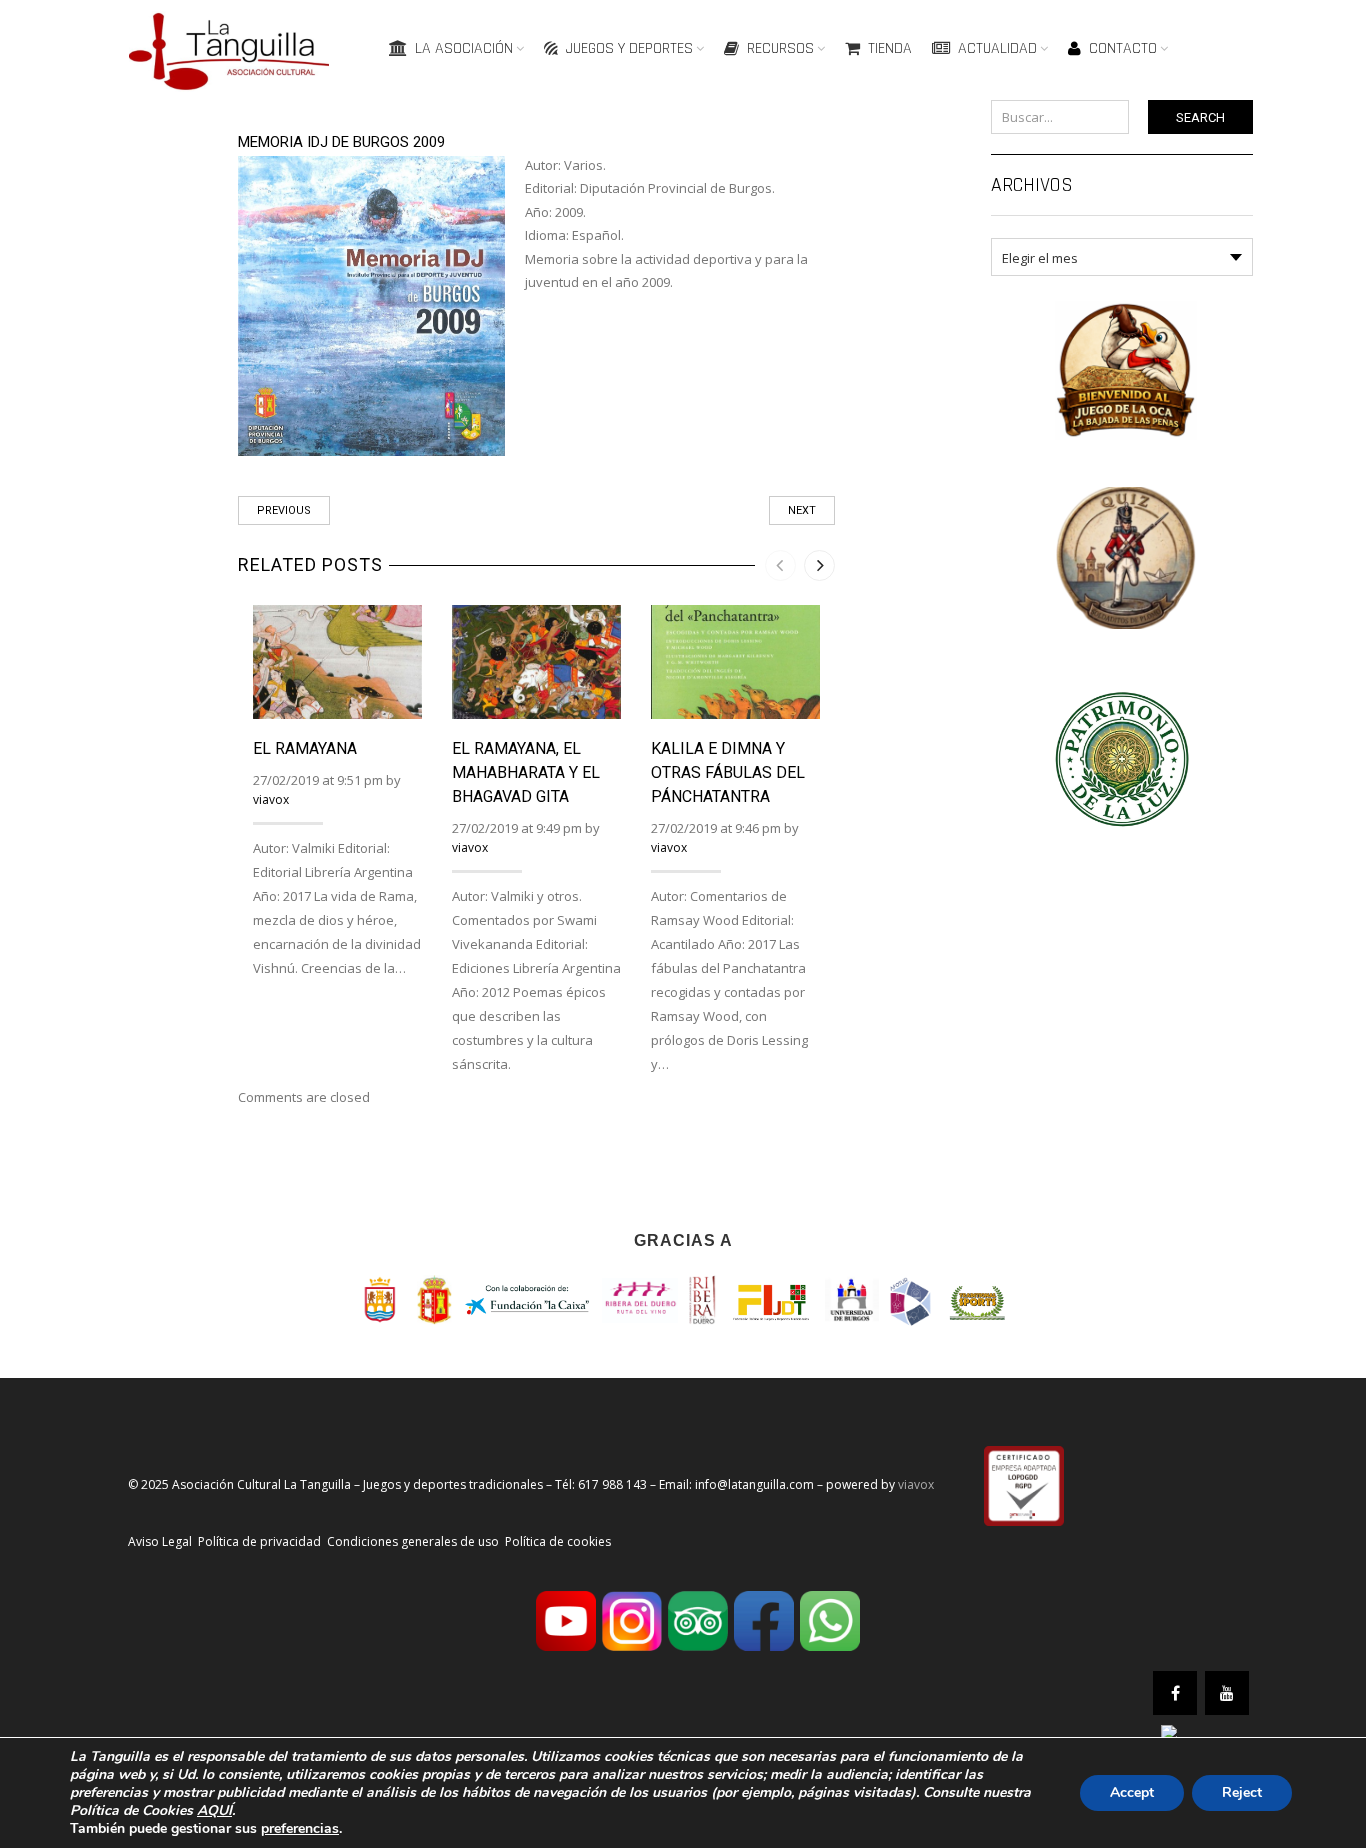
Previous (284, 510)
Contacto (1123, 48)
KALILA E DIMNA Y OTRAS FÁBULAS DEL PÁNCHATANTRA (728, 772)
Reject (1242, 1792)
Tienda (890, 48)
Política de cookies (558, 1541)
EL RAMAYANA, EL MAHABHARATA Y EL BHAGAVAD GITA (526, 772)
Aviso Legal (160, 1541)
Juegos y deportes (629, 48)
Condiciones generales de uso (413, 1541)
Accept (1132, 1792)
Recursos (780, 48)
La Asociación (464, 48)
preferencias (300, 1829)
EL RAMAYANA (305, 748)
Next (802, 510)
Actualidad (997, 48)
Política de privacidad (259, 1541)
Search (1200, 117)
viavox (271, 799)
